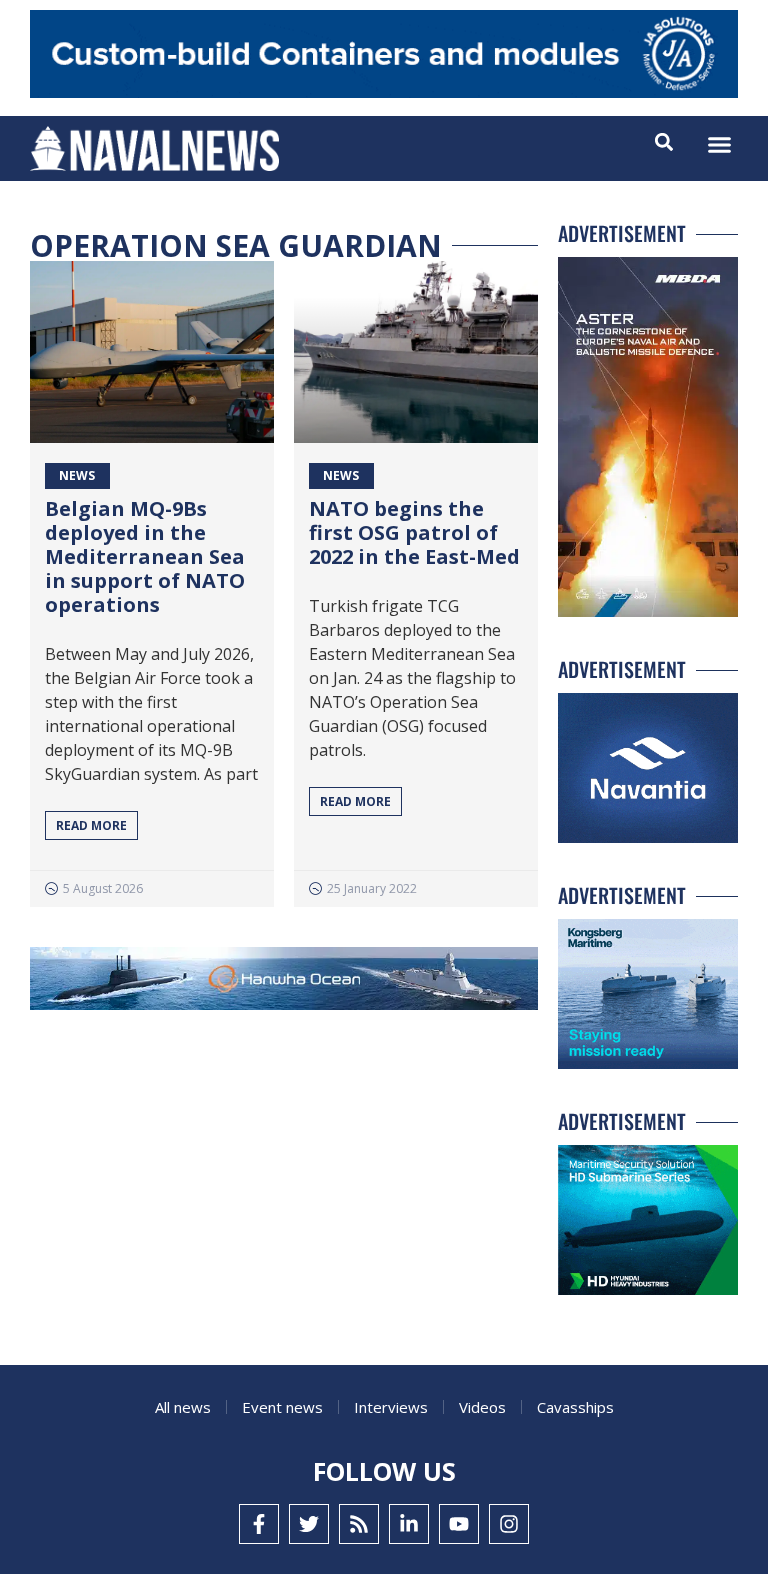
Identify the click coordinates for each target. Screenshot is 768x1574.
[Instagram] (509, 1524)
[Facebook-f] (259, 1524)
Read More (91, 825)
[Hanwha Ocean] (284, 982)
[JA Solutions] (384, 92)
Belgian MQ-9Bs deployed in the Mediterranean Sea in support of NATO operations (145, 556)
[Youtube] (459, 1524)
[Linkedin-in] (409, 1524)
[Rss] (359, 1524)
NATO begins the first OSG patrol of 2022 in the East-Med (414, 532)
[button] (720, 145)
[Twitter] (309, 1524)
